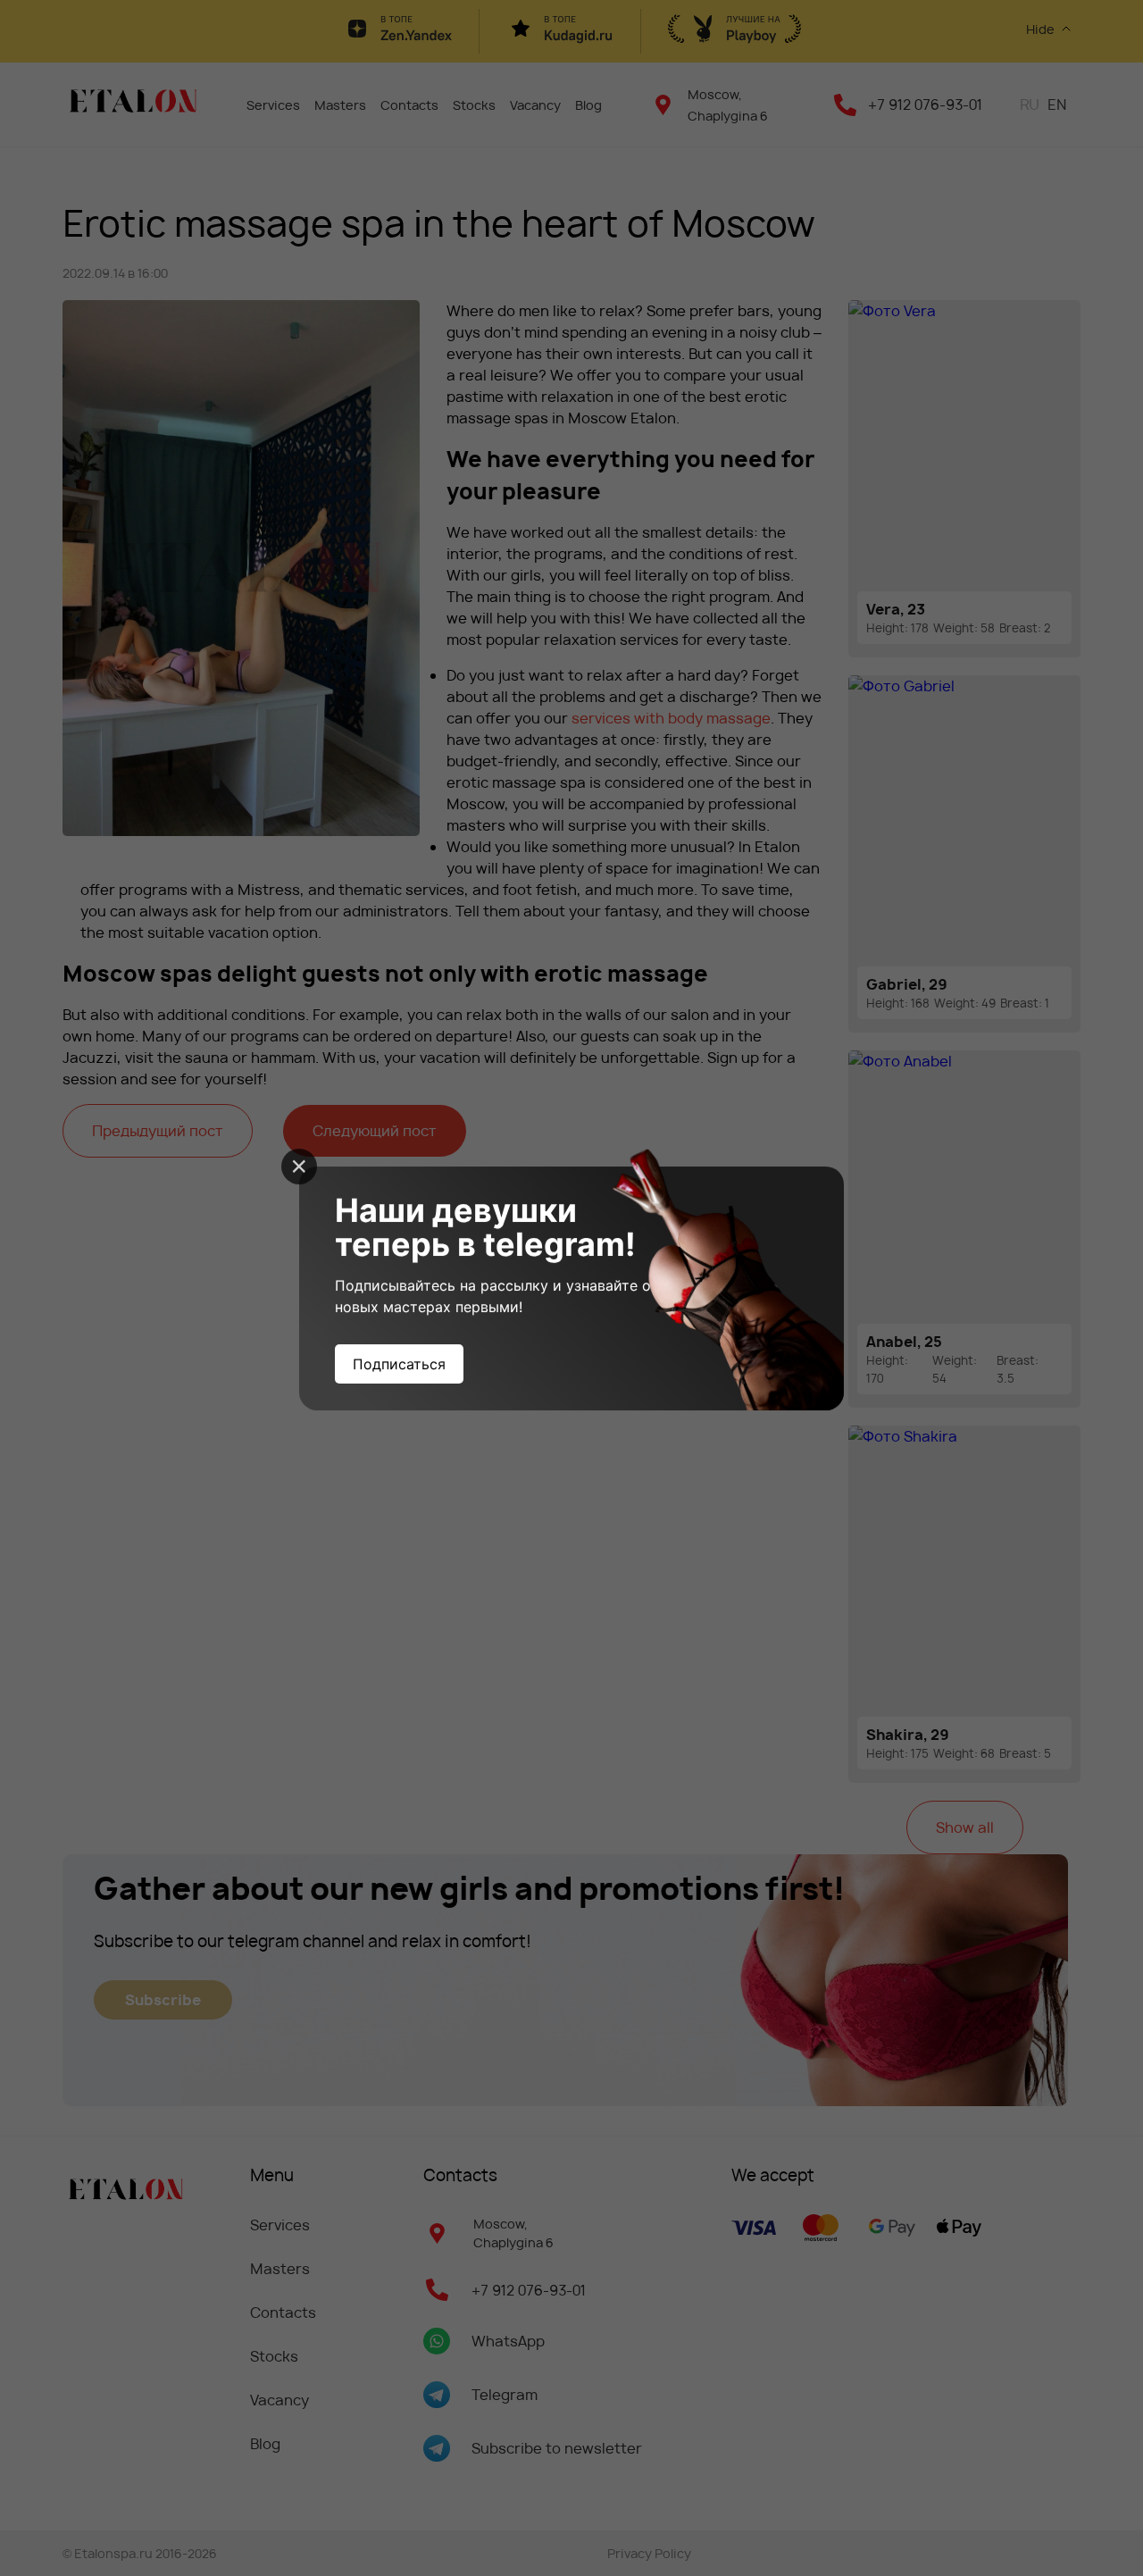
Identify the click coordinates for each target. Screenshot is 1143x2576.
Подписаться (399, 1364)
